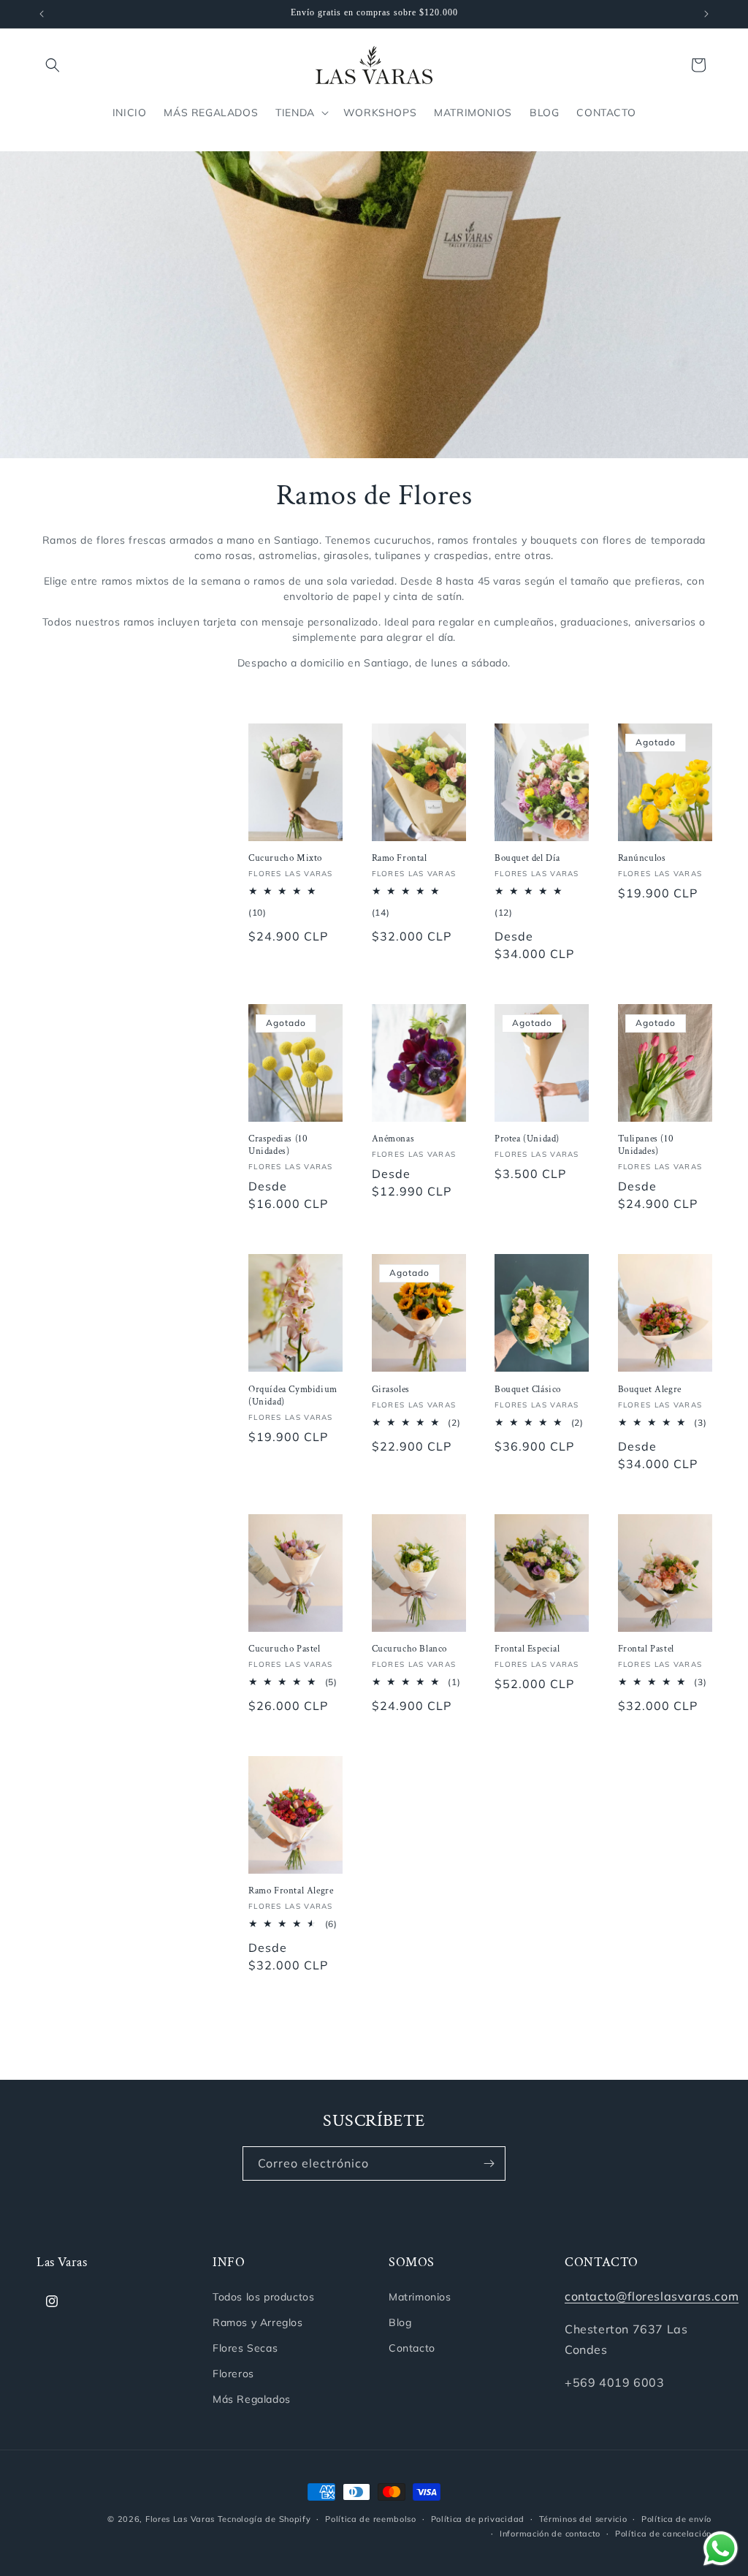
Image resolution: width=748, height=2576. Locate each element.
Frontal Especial (527, 1649)
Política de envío (676, 2519)
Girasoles (391, 1390)
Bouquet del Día (527, 859)
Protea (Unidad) (527, 1139)
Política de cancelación (663, 2534)
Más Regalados (252, 2399)
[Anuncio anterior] (42, 14)
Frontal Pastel (646, 1649)
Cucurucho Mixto (285, 859)
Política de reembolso (371, 2519)
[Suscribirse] (489, 2163)
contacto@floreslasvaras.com (652, 2296)
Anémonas (393, 1139)
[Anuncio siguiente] (706, 14)
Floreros (233, 2374)
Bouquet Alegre (650, 1390)
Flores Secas (245, 2348)
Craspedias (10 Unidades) (278, 1145)
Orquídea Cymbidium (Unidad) (293, 1396)
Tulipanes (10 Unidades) (646, 1145)
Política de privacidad (478, 2519)
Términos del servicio (583, 2519)
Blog (400, 2322)
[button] (53, 65)
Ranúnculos (642, 859)
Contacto (412, 2348)
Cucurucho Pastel (285, 1649)
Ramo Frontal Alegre (291, 1891)
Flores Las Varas (180, 2519)
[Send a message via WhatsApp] (721, 2549)
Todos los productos (263, 2297)
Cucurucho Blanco (410, 1649)
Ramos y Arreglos (258, 2322)
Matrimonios (420, 2297)
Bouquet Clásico (528, 1390)
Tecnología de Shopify (264, 2519)
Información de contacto (550, 2534)
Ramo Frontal (400, 859)
